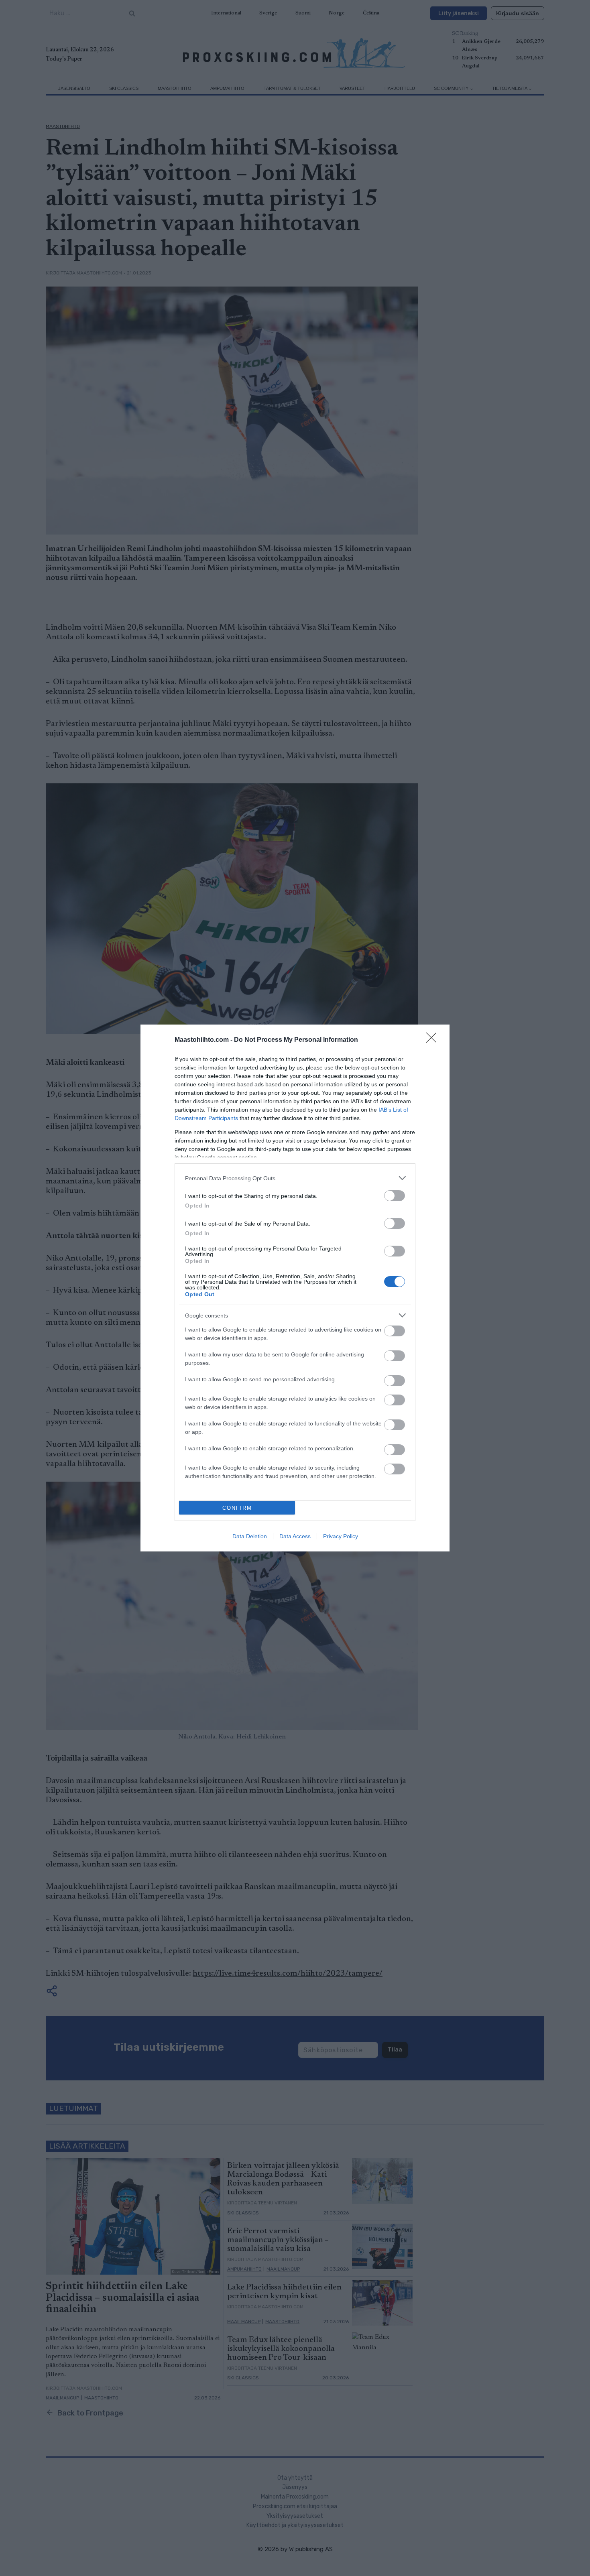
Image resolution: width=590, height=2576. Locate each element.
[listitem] (295, 1178)
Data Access (295, 1536)
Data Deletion (250, 1536)
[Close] (434, 1040)
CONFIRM (237, 1508)
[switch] (395, 1196)
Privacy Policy (341, 1536)
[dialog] (295, 1288)
